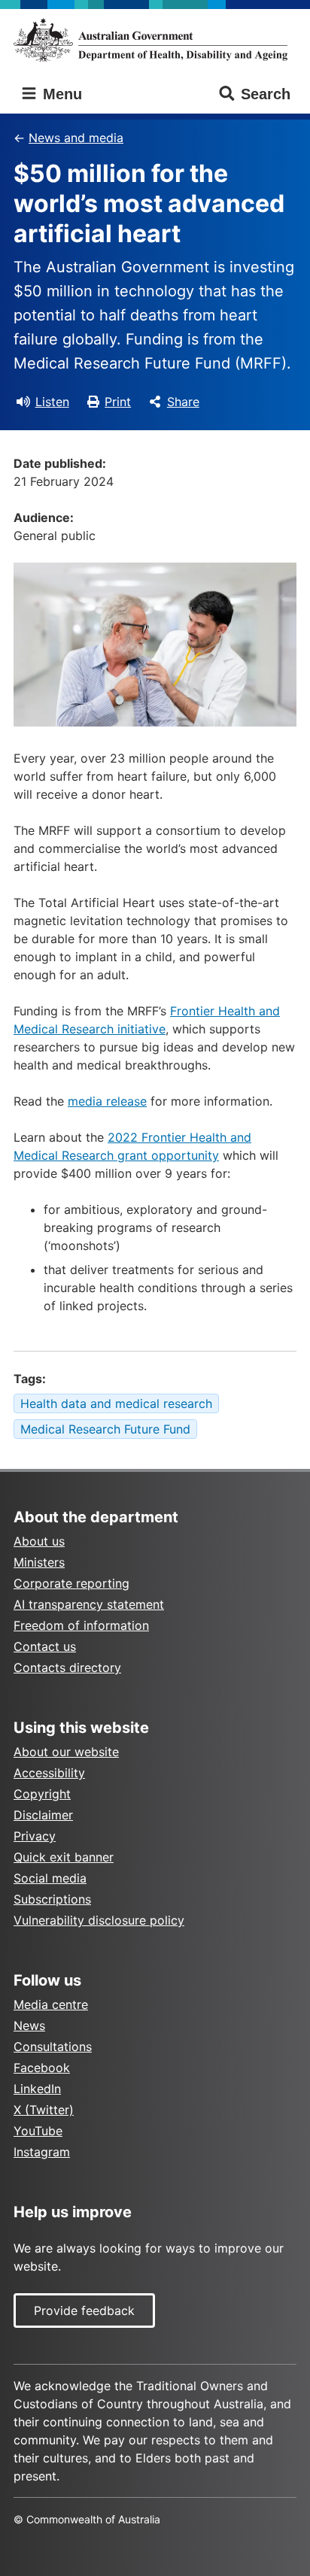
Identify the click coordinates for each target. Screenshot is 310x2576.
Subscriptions (52, 1899)
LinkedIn (37, 2089)
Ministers (39, 1562)
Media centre (51, 2004)
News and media (76, 138)
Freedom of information (81, 1625)
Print (118, 402)
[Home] (155, 40)
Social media (50, 1878)
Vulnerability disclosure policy (99, 1920)
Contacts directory (67, 1667)
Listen (52, 402)
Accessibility (49, 1773)
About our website (66, 1752)
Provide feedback (84, 2311)
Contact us (45, 1646)
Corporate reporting (71, 1583)
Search (266, 94)
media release (107, 1101)
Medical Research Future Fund (105, 1429)
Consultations (53, 2047)
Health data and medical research (116, 1403)
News (29, 2025)
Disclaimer (43, 1815)
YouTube (38, 2131)
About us (39, 1541)
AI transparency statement (89, 1604)
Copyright (42, 1794)
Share (183, 402)
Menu (60, 94)
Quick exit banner (64, 1857)
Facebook (42, 2068)
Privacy (35, 1836)
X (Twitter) (44, 2110)
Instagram (42, 2152)
